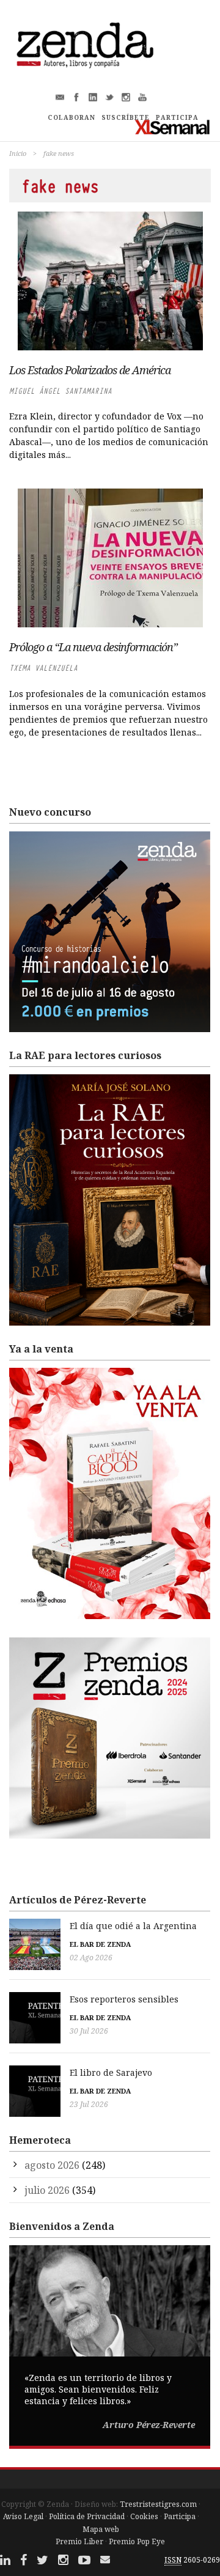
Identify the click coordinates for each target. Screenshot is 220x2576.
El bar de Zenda (100, 1944)
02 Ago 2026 (91, 1958)
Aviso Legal (23, 2516)
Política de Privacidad (87, 2516)
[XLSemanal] (173, 127)
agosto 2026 (52, 2165)
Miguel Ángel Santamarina (61, 391)
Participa (180, 2516)
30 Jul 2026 (89, 2031)
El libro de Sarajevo (111, 2072)
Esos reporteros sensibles (124, 1999)
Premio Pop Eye (137, 2541)
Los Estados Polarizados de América (90, 370)
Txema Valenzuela (43, 668)
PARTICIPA (177, 117)
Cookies (144, 2516)
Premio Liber (79, 2541)
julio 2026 (47, 2190)
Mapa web (101, 2529)
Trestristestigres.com (158, 2504)
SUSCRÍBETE (126, 117)
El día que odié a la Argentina (133, 1926)
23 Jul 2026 (89, 2104)
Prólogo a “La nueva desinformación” (93, 647)
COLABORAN (71, 117)
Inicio (18, 153)
